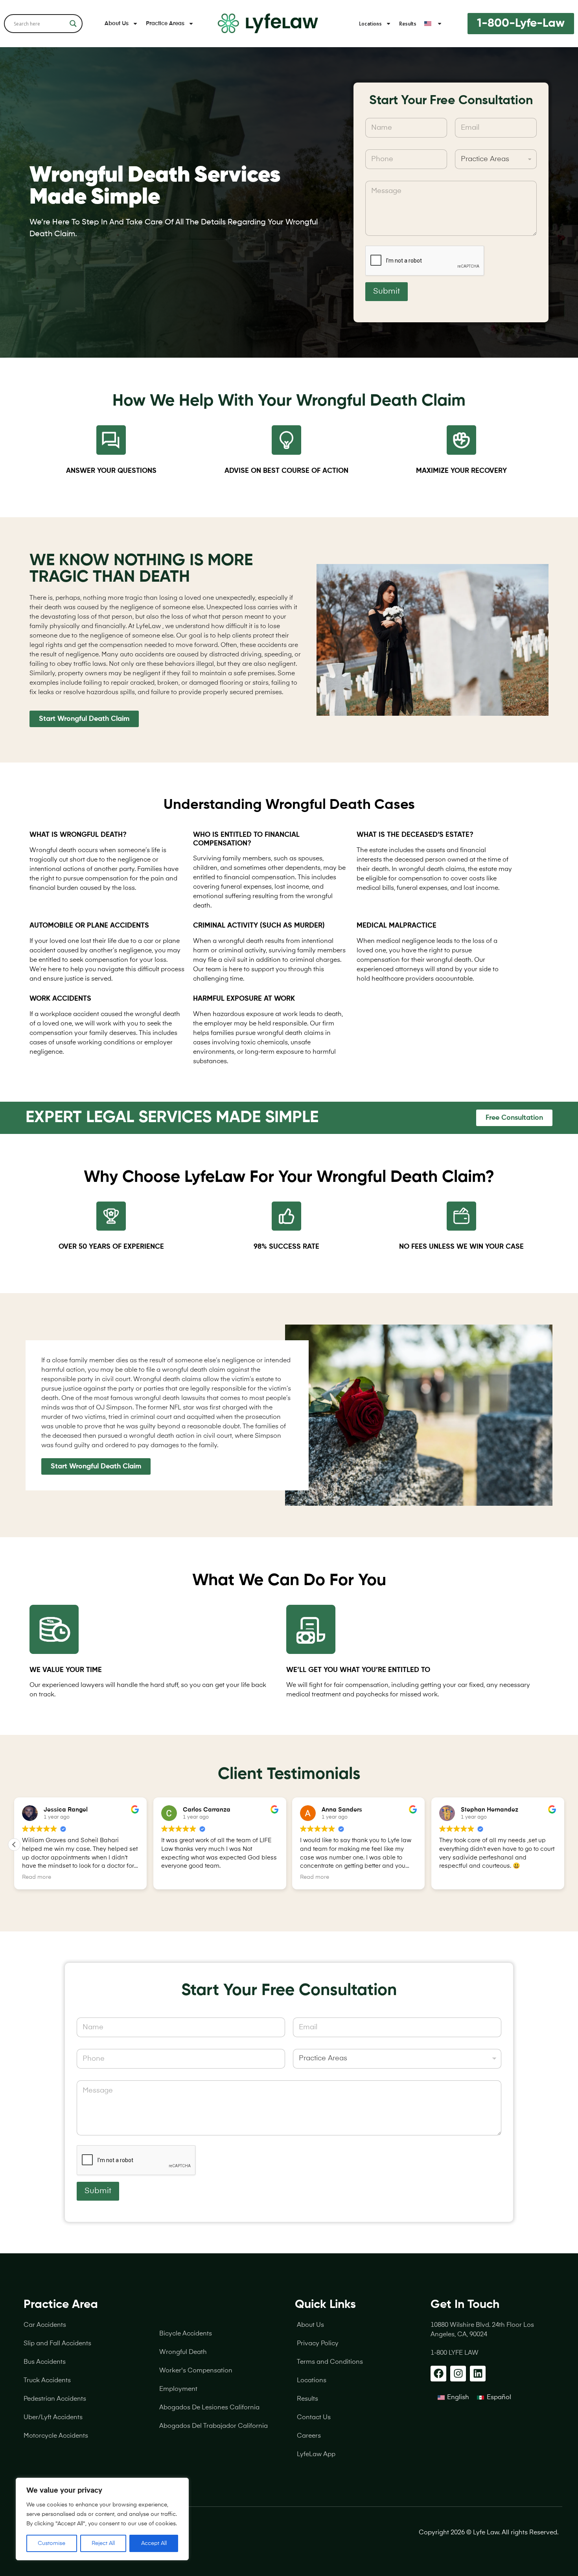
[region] (102, 2519)
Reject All (103, 2543)
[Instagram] (458, 2374)
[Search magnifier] (73, 24)
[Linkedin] (478, 2374)
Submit (387, 292)
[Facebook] (438, 2374)
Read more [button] (158, 1877)
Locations (370, 24)
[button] (564, 1845)
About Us (117, 24)
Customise (52, 2543)
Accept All (154, 2543)
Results (408, 24)
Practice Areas (165, 24)
